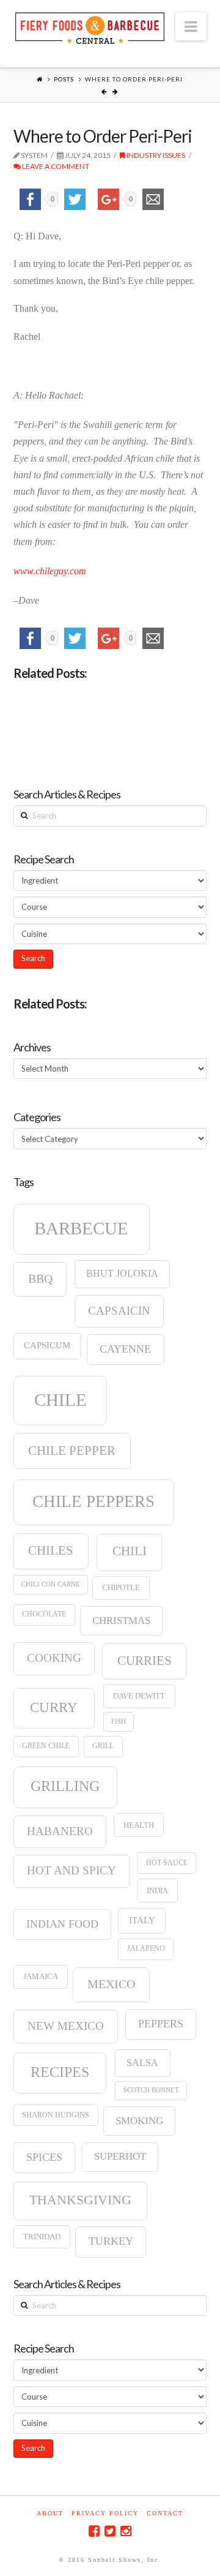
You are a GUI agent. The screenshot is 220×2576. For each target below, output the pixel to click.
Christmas (121, 1620)
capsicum (47, 1345)
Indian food (62, 1924)
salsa (142, 2063)
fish (119, 1722)
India (157, 1891)
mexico (111, 1984)
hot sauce (167, 1863)
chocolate (44, 1614)
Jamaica (41, 1976)
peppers (161, 2024)
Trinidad (42, 2236)
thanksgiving (80, 2200)
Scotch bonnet (151, 2090)
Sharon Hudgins (56, 2115)
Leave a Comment (55, 166)
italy (142, 1920)
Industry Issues (155, 155)
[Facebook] (94, 2531)
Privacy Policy (105, 2513)
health (139, 1825)
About (50, 2513)
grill (103, 1746)
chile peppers (94, 1501)
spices (44, 2157)
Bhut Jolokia (122, 1273)
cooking (54, 1658)
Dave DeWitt (139, 1696)
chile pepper (72, 1451)
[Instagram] (126, 2531)
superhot (120, 2156)
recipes (60, 2072)
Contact (165, 2513)
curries (145, 1661)
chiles (51, 1550)
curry (54, 1707)
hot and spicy (71, 1870)
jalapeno (146, 1948)
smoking (139, 2121)
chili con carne (51, 1584)
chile (61, 1400)
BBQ (40, 1279)
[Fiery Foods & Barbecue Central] (90, 27)
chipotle (121, 1587)
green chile (46, 1746)
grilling (65, 1786)
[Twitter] (110, 2531)
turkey (111, 2241)
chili (130, 1551)
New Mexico (66, 2026)
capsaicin (119, 1311)
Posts (64, 79)
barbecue (81, 1228)
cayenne (125, 1349)
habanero (60, 1831)
